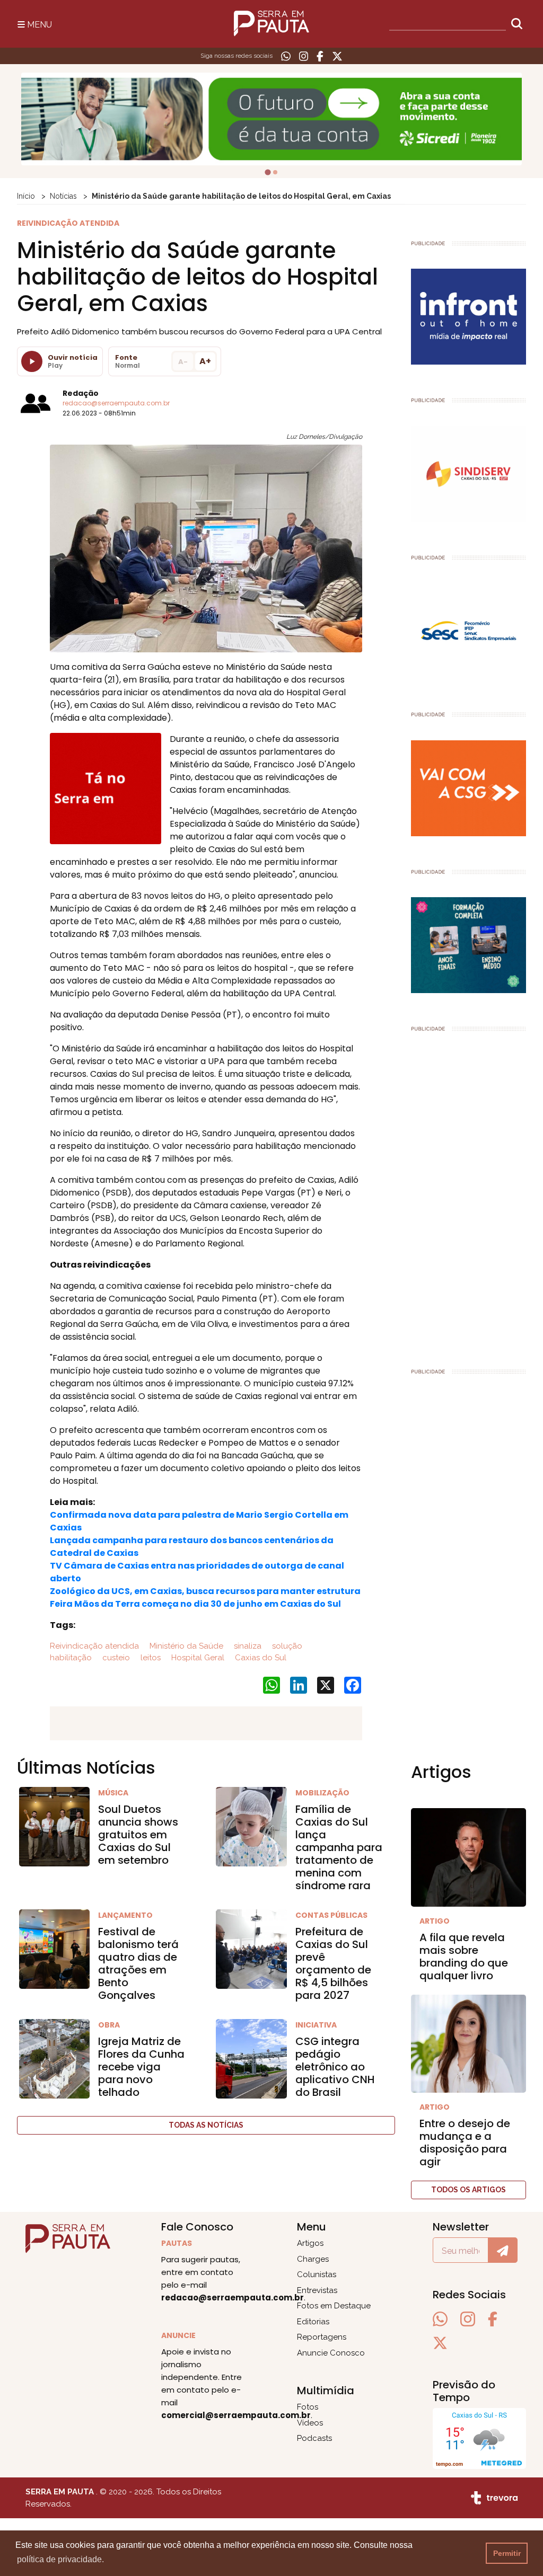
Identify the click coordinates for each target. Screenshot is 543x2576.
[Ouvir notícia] (32, 361)
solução (286, 1646)
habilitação (71, 1658)
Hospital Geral (197, 1658)
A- (183, 362)
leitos (150, 1658)
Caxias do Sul (260, 1658)
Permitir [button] (507, 2553)
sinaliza (247, 1646)
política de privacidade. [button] (60, 2559)
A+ (205, 361)
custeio (115, 1658)
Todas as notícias (206, 2125)
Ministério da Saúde (185, 1646)
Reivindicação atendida (94, 1646)
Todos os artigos (468, 2190)
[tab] (268, 172)
